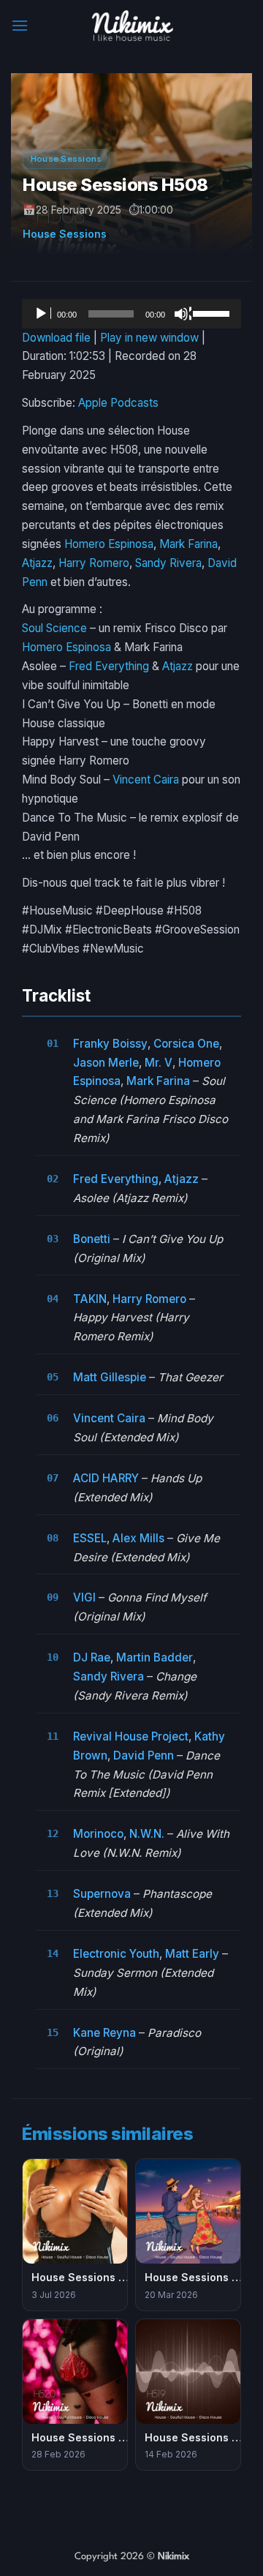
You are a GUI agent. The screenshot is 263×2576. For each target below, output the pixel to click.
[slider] (213, 312)
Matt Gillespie (110, 1377)
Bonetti (92, 1239)
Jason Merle (106, 1063)
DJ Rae (92, 1657)
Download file (56, 338)
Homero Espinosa (109, 544)
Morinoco (98, 1834)
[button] (20, 25)
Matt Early (192, 1954)
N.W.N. (147, 1834)
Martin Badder (155, 1657)
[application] (131, 314)
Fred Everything (109, 666)
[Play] (42, 314)
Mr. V (159, 1063)
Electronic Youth (116, 1954)
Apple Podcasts (118, 403)
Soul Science (54, 628)
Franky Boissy (110, 1044)
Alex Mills (138, 1538)
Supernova (102, 1894)
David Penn (144, 1755)
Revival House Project (131, 1736)
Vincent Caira (146, 780)
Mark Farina (188, 544)
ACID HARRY (106, 1478)
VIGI (84, 1597)
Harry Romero (94, 563)
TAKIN (90, 1299)
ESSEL (90, 1538)
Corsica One (186, 1044)
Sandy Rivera (168, 563)
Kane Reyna (104, 2033)
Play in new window (149, 338)
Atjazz (37, 563)
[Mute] (183, 314)
